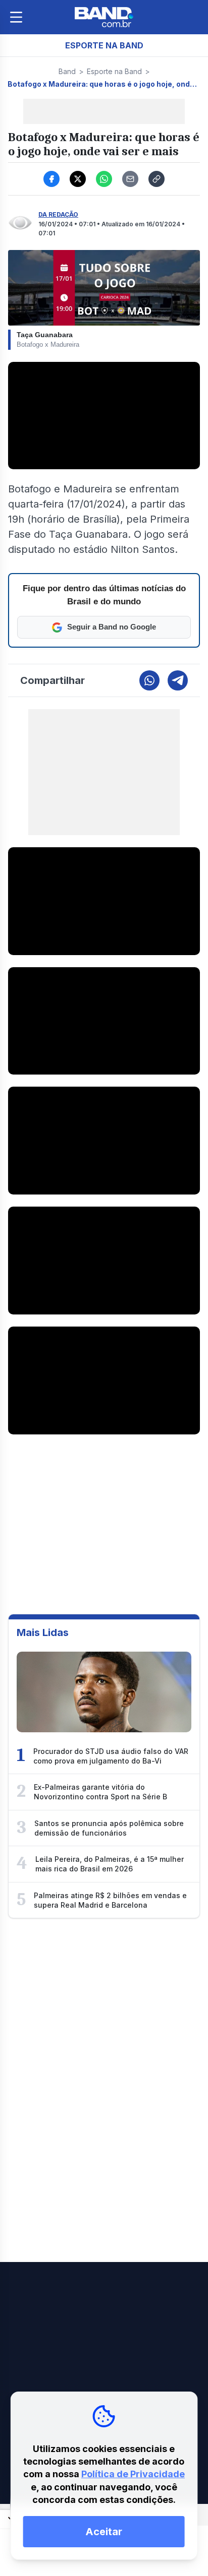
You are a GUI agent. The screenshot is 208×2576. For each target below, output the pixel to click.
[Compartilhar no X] (78, 179)
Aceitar (104, 2532)
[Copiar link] (157, 179)
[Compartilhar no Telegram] (178, 680)
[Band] (104, 17)
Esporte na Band (114, 71)
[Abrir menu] (16, 17)
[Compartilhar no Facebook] (51, 179)
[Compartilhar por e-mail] (130, 179)
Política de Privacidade (133, 2474)
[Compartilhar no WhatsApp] (104, 179)
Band (67, 71)
